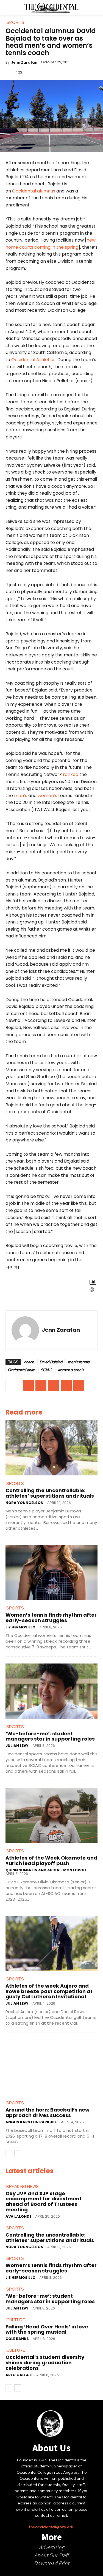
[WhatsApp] (79, 1385)
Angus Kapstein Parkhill (31, 2122)
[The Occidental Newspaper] (52, 8)
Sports (15, 1484)
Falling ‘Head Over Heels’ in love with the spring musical (47, 2329)
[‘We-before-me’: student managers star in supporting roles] (51, 1691)
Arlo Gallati (19, 2375)
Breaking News (23, 2187)
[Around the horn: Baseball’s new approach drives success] (51, 2067)
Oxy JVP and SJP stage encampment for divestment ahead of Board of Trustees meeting (44, 2201)
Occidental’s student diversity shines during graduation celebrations (45, 2363)
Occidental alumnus (34, 191)
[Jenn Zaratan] (25, 1330)
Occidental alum (21, 1370)
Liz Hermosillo (20, 1627)
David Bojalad (51, 1362)
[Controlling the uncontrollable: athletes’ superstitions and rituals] (51, 1448)
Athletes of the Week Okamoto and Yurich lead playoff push (51, 1861)
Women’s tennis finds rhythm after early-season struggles (51, 1618)
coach (29, 1362)
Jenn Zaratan (24, 62)
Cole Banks (17, 2339)
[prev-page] (9, 2154)
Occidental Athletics (33, 360)
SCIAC (46, 1370)
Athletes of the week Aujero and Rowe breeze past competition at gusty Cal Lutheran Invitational (49, 1991)
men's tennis (79, 1362)
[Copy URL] (41, 1385)
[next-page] (18, 2154)
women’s (47, 796)
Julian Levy (17, 1746)
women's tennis (71, 1370)
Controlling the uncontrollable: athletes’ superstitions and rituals (50, 1493)
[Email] (28, 1385)
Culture (16, 2320)
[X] (66, 1385)
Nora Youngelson (24, 1503)
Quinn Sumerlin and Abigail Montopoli (46, 1870)
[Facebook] (54, 1385)
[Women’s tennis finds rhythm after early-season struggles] (51, 1572)
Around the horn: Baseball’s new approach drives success (48, 2112)
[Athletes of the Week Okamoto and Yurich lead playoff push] (51, 1815)
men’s (21, 796)
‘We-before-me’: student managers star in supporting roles (50, 1736)
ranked (71, 774)
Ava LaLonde (18, 2216)
